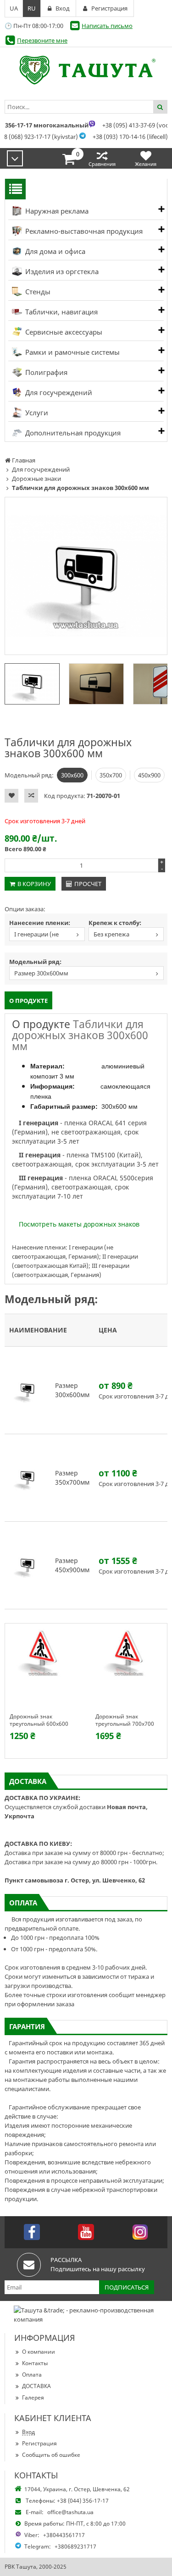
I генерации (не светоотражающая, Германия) (37, 935)
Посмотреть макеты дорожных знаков (79, 1224)
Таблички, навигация (61, 312)
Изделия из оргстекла (61, 271)
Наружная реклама (56, 211)
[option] (86, 576)
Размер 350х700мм (72, 1478)
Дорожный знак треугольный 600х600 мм (39, 1720)
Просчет (88, 884)
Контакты (35, 2363)
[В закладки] (11, 796)
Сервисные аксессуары (63, 332)
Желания (146, 164)
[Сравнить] (31, 796)
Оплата (32, 2375)
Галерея (33, 2397)
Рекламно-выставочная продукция (83, 231)
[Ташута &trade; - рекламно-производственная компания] (86, 70)
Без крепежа (111, 934)
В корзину (34, 884)
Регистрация (39, 2443)
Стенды (37, 292)
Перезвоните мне (42, 40)
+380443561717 (64, 2535)
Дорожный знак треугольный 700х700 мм (125, 1720)
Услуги (36, 413)
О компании (39, 2352)
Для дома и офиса (54, 251)
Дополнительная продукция (72, 433)
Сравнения (102, 164)
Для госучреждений (58, 392)
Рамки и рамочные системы (72, 352)
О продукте (28, 1001)
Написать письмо (107, 26)
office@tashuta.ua (70, 2512)
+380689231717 (75, 2546)
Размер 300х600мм (41, 973)
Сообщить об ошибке (51, 2455)
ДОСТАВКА (36, 2386)
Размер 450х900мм (72, 1565)
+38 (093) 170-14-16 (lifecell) (130, 137)
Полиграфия (45, 372)
